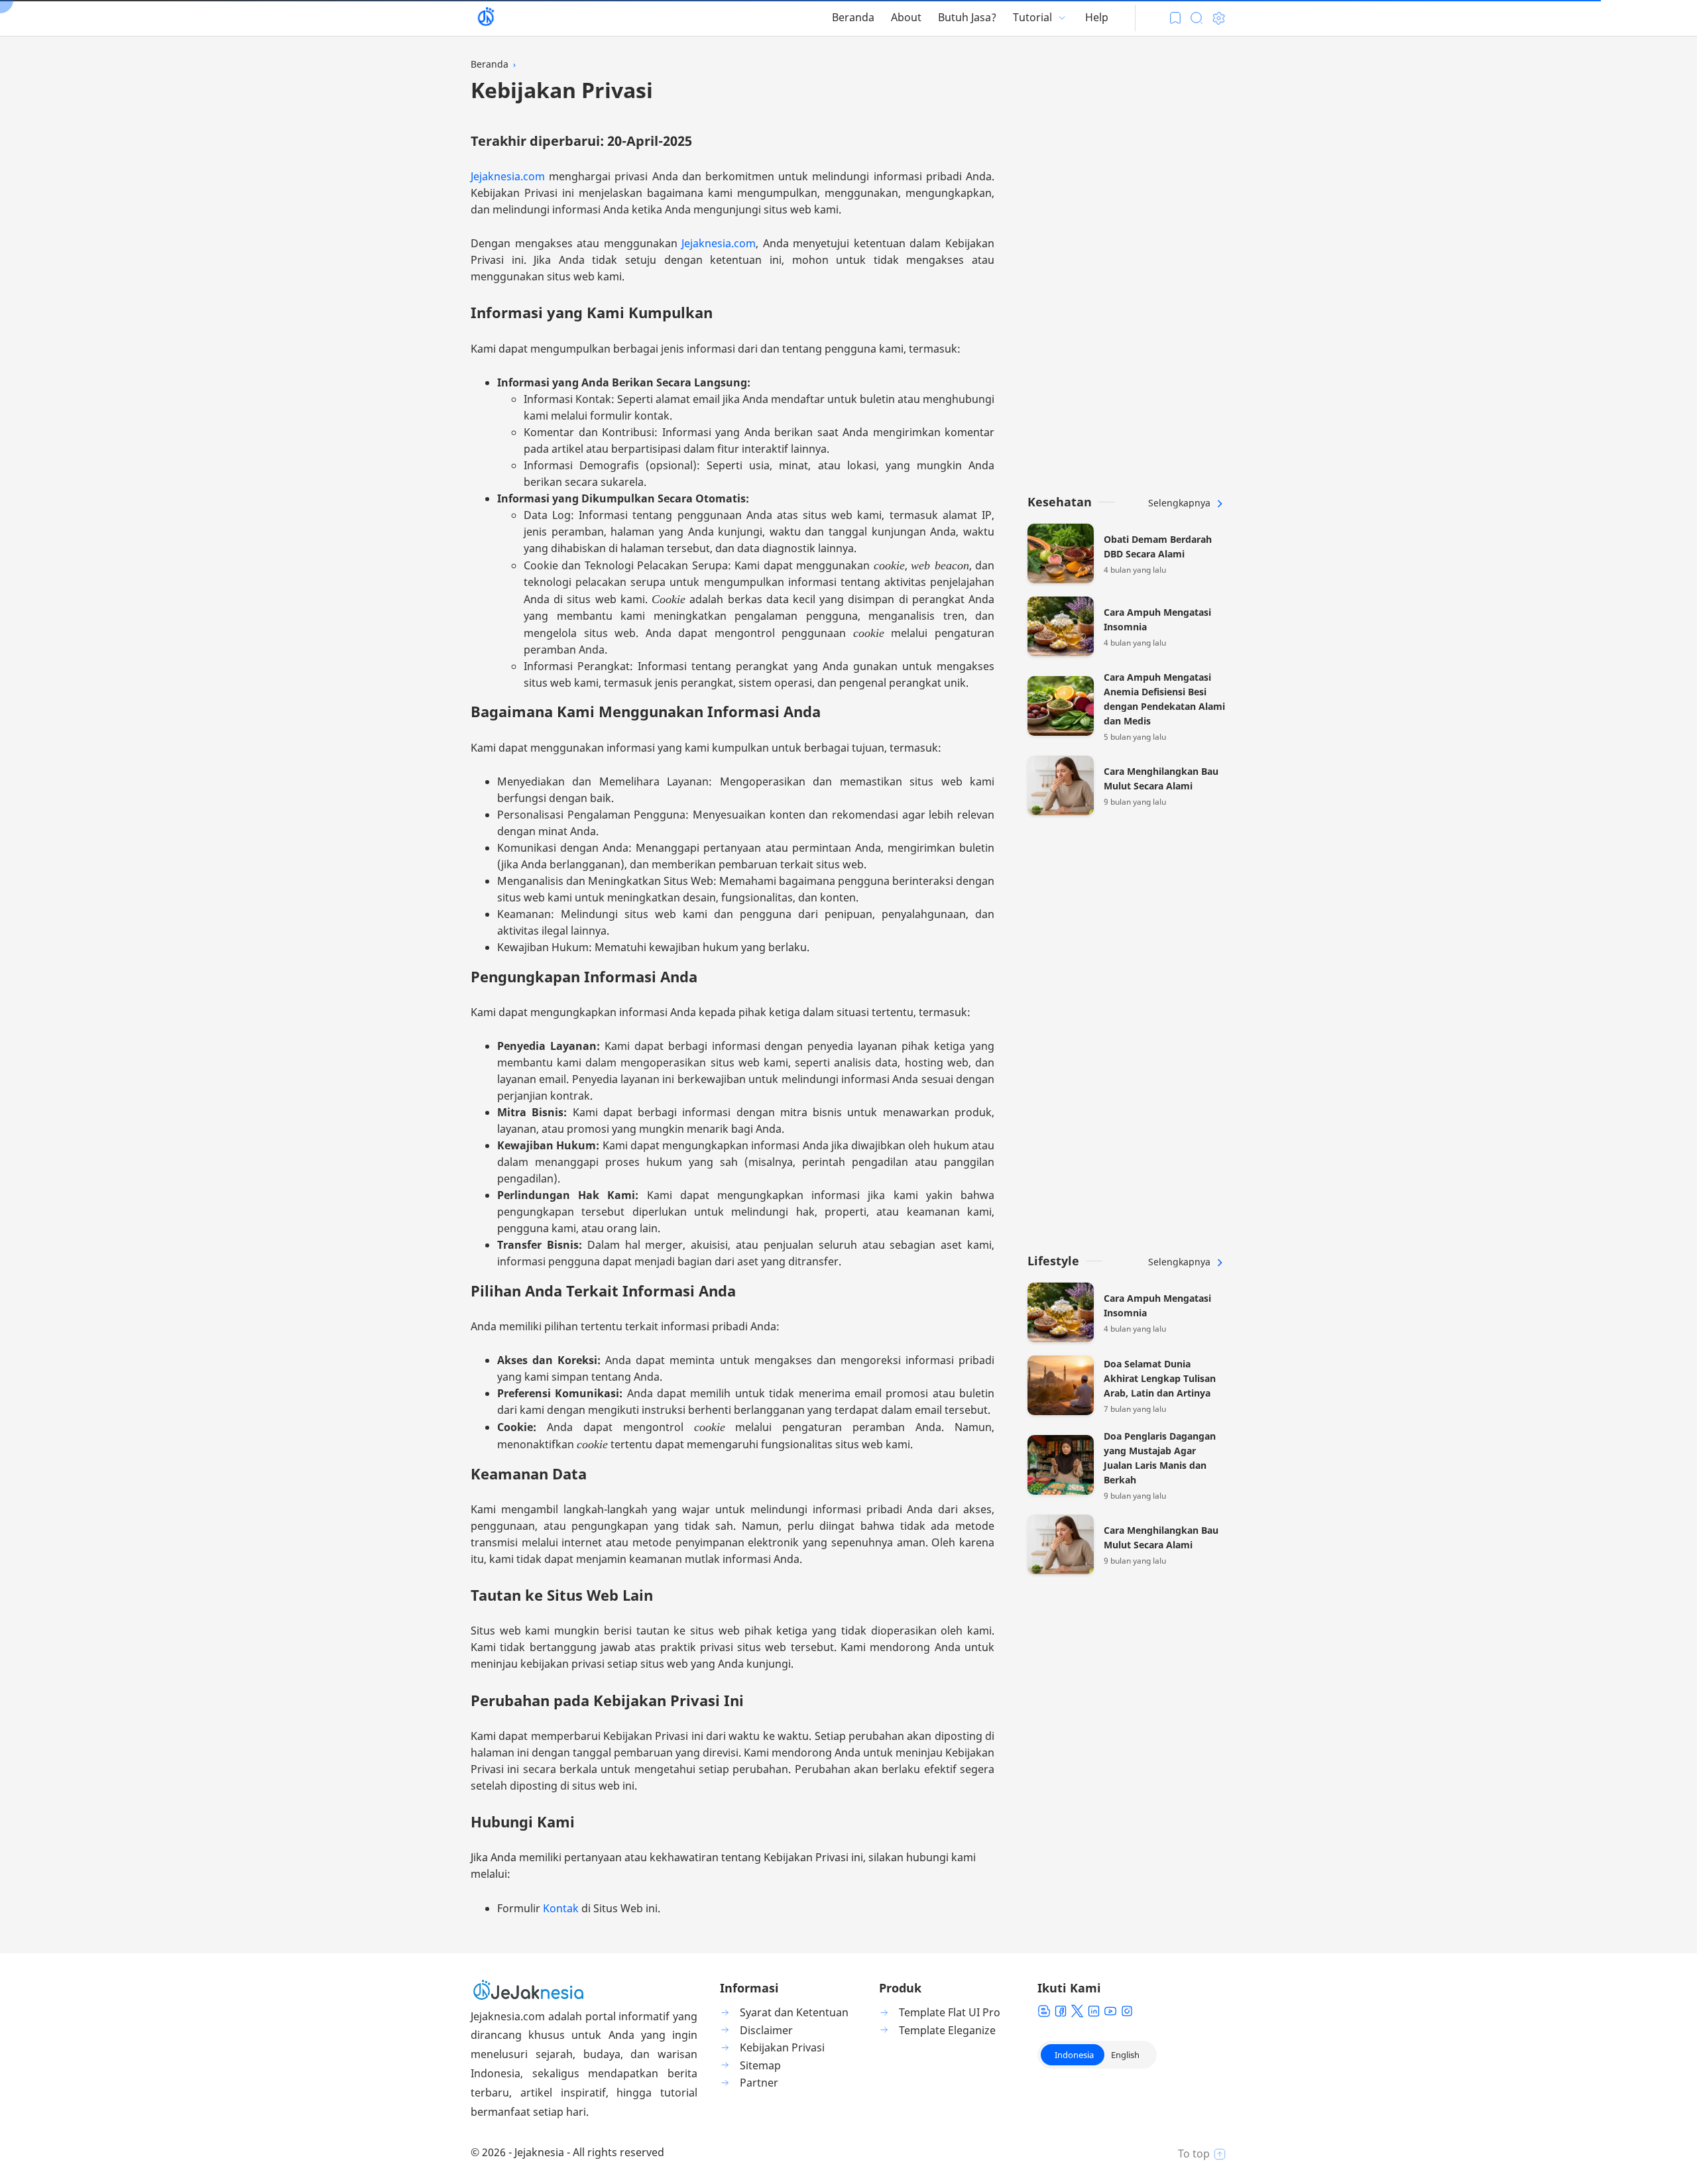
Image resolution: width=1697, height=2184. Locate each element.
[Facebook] (1061, 2011)
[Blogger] (1044, 2011)
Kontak (562, 1908)
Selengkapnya (1181, 503)
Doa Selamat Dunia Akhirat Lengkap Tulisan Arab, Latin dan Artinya (1160, 1378)
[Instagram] (1127, 2011)
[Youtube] (1110, 2011)
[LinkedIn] (1094, 2011)
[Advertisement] (1127, 275)
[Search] (1197, 18)
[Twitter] (1077, 2011)
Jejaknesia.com (508, 176)
